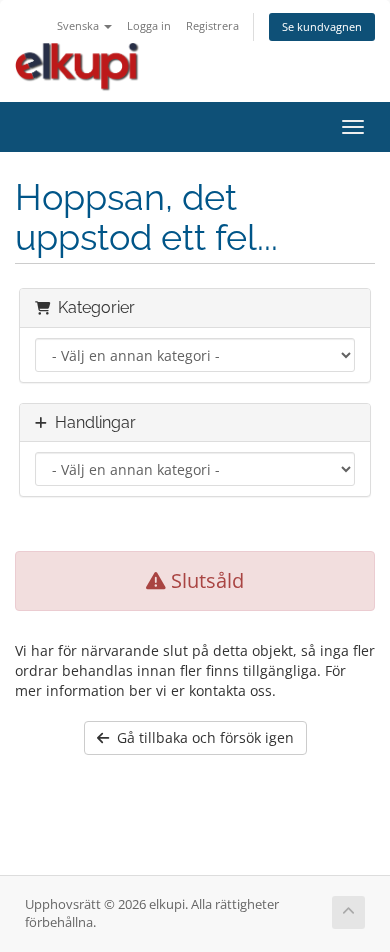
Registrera (212, 25)
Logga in (149, 25)
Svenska (79, 25)
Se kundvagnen (322, 26)
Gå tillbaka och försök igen (201, 737)
